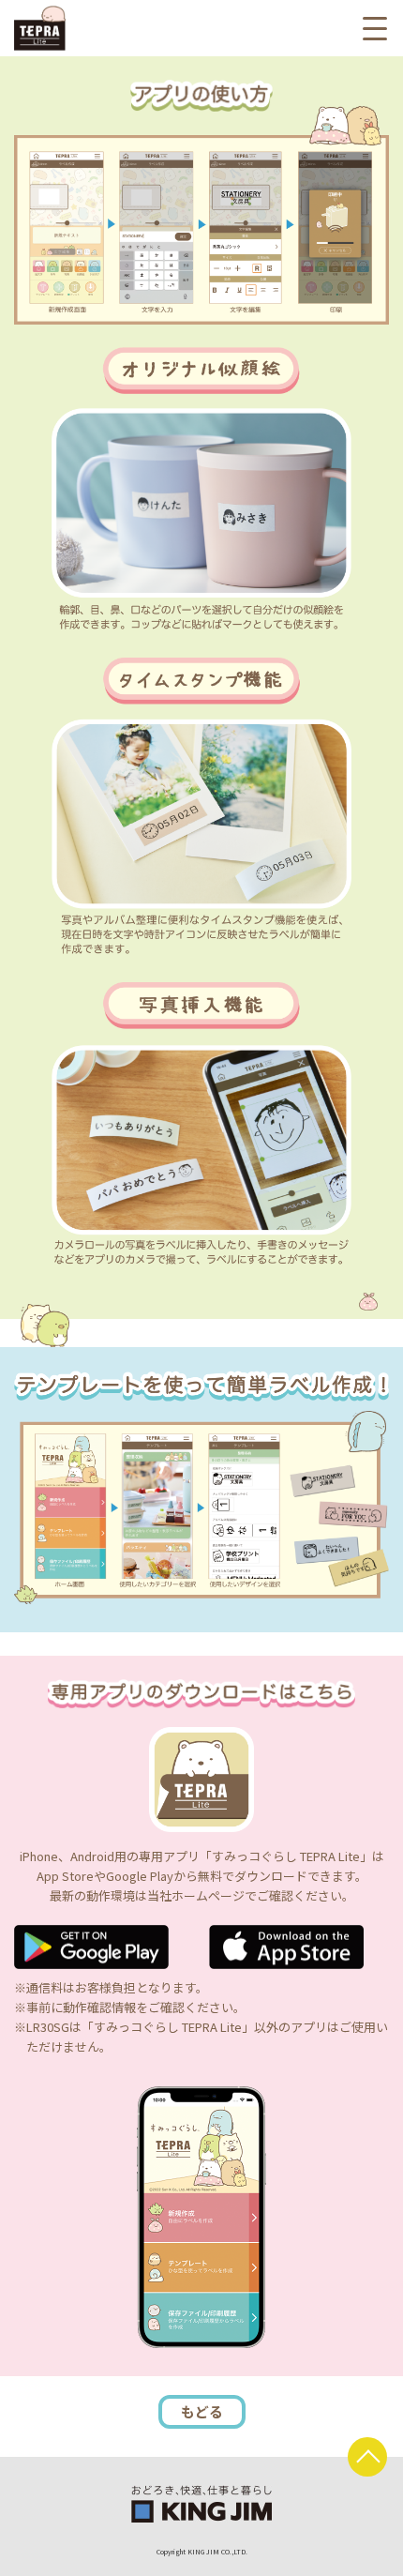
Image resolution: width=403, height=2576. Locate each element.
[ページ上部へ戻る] (367, 2457)
